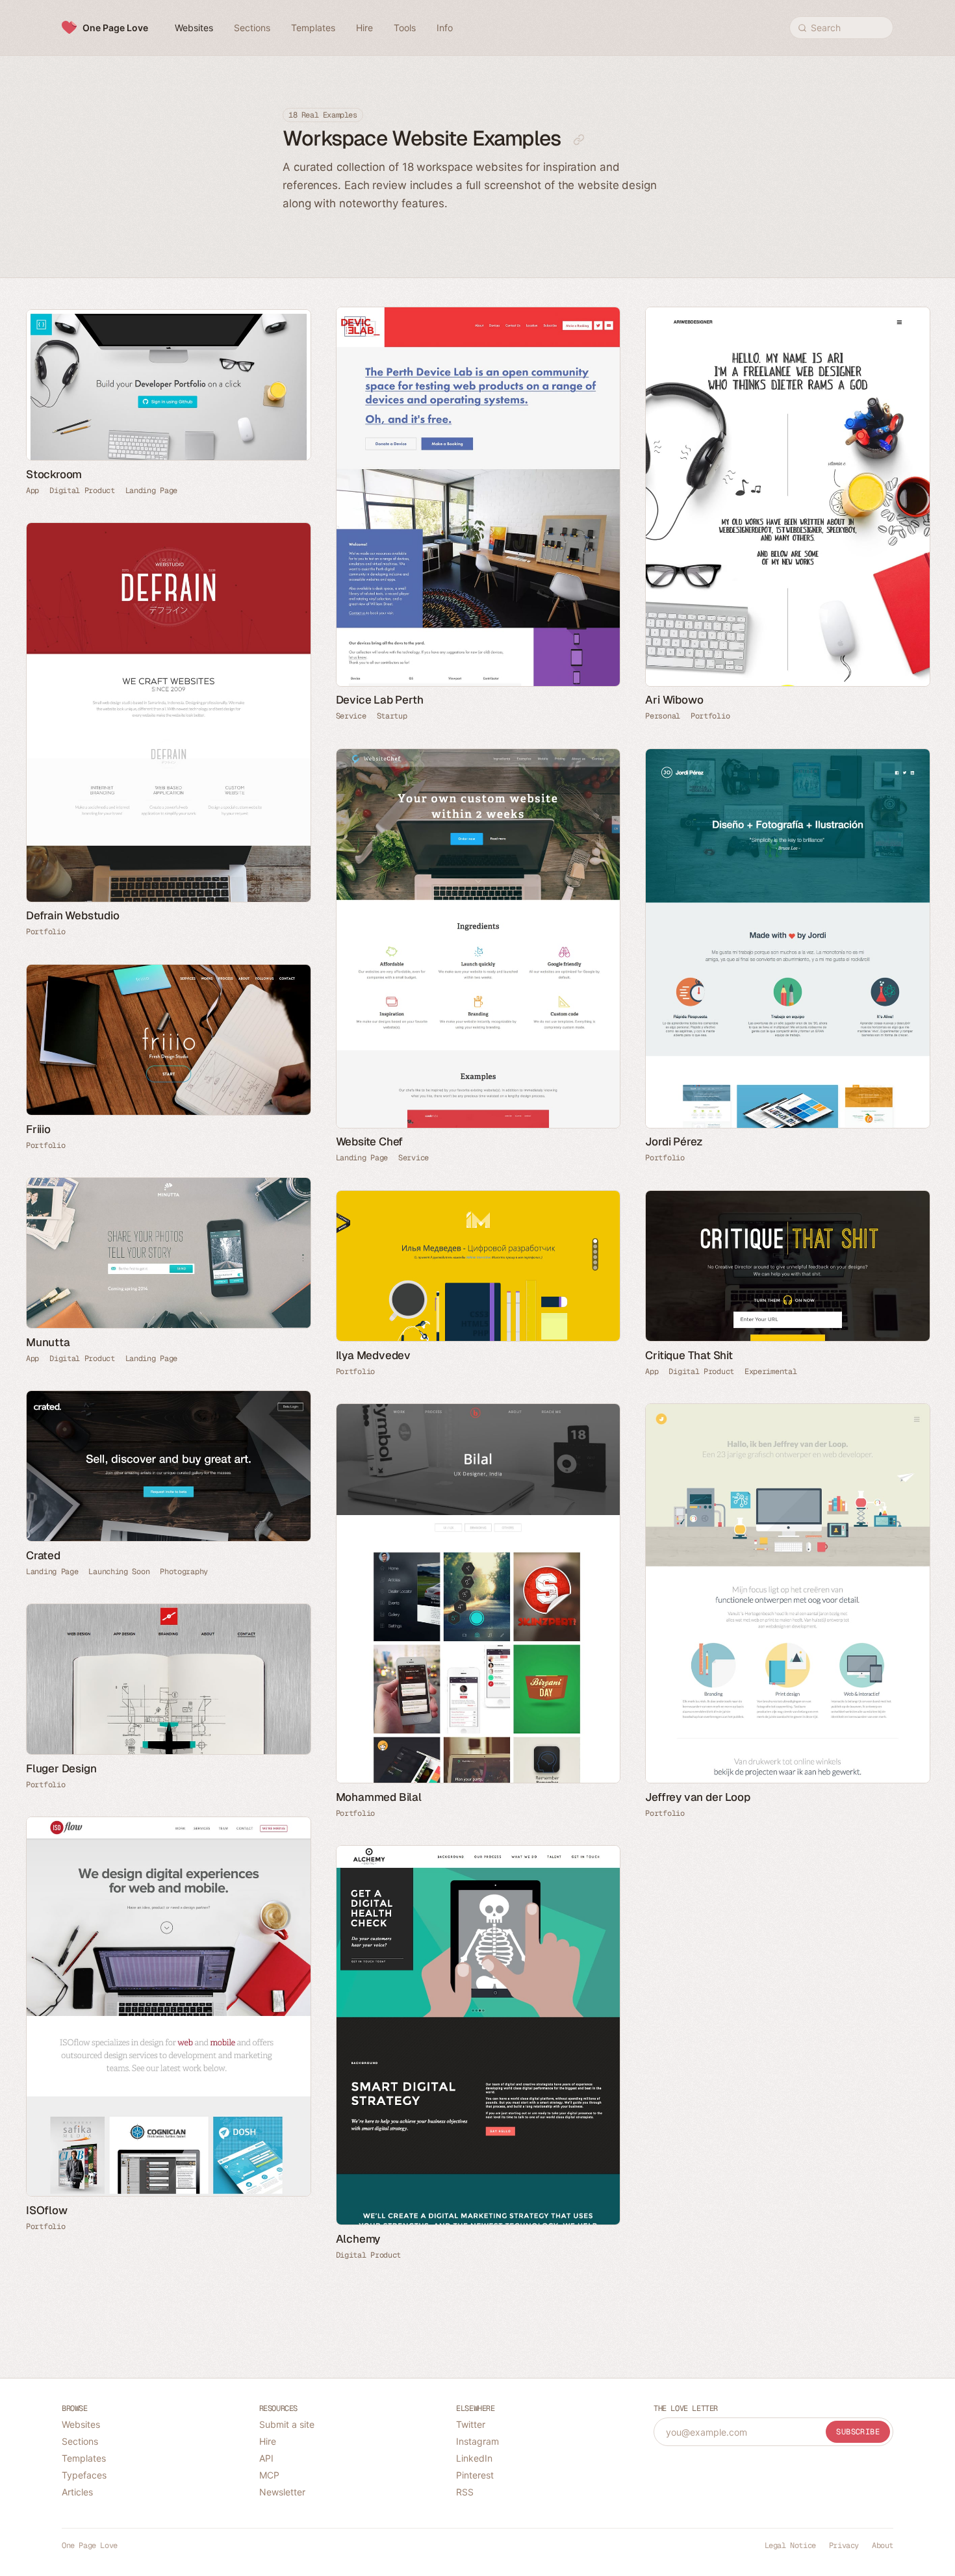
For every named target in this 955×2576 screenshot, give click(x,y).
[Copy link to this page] (579, 140)
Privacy (844, 2545)
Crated (43, 1555)
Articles (77, 2492)
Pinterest (475, 2475)
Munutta (48, 1342)
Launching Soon (119, 1572)
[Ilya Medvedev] (478, 1266)
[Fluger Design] (168, 1679)
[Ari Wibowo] (787, 496)
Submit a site (287, 2424)
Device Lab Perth (380, 700)
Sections (80, 2441)
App (32, 491)
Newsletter (282, 2492)
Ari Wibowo (674, 700)
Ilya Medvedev (373, 1355)
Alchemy (358, 2239)
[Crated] (168, 1466)
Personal (663, 717)
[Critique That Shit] (787, 1266)
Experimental (770, 1371)
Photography (184, 1572)
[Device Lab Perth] (478, 496)
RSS (465, 2492)
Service (351, 717)
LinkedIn (474, 2458)
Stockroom (54, 474)
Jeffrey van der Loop (697, 1797)
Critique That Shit (689, 1355)
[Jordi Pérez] (787, 938)
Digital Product (82, 491)
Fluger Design (61, 1768)
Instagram (478, 2441)
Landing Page (151, 491)
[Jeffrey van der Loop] (787, 1593)
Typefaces (84, 2475)
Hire (268, 2441)
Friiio (38, 1129)
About (883, 2545)
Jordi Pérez (674, 1142)
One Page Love (115, 28)
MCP (269, 2475)
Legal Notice (790, 2545)
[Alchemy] (478, 2035)
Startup (392, 717)
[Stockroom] (168, 385)
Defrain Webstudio (73, 916)
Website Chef (370, 1142)
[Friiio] (168, 1040)
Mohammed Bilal (379, 1797)
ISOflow (47, 2210)
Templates (84, 2458)
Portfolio (710, 717)
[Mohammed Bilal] (478, 1593)
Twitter (471, 2424)
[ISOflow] (168, 2006)
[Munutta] (168, 1253)
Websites (81, 2424)
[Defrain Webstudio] (168, 712)
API (266, 2458)
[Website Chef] (478, 938)
